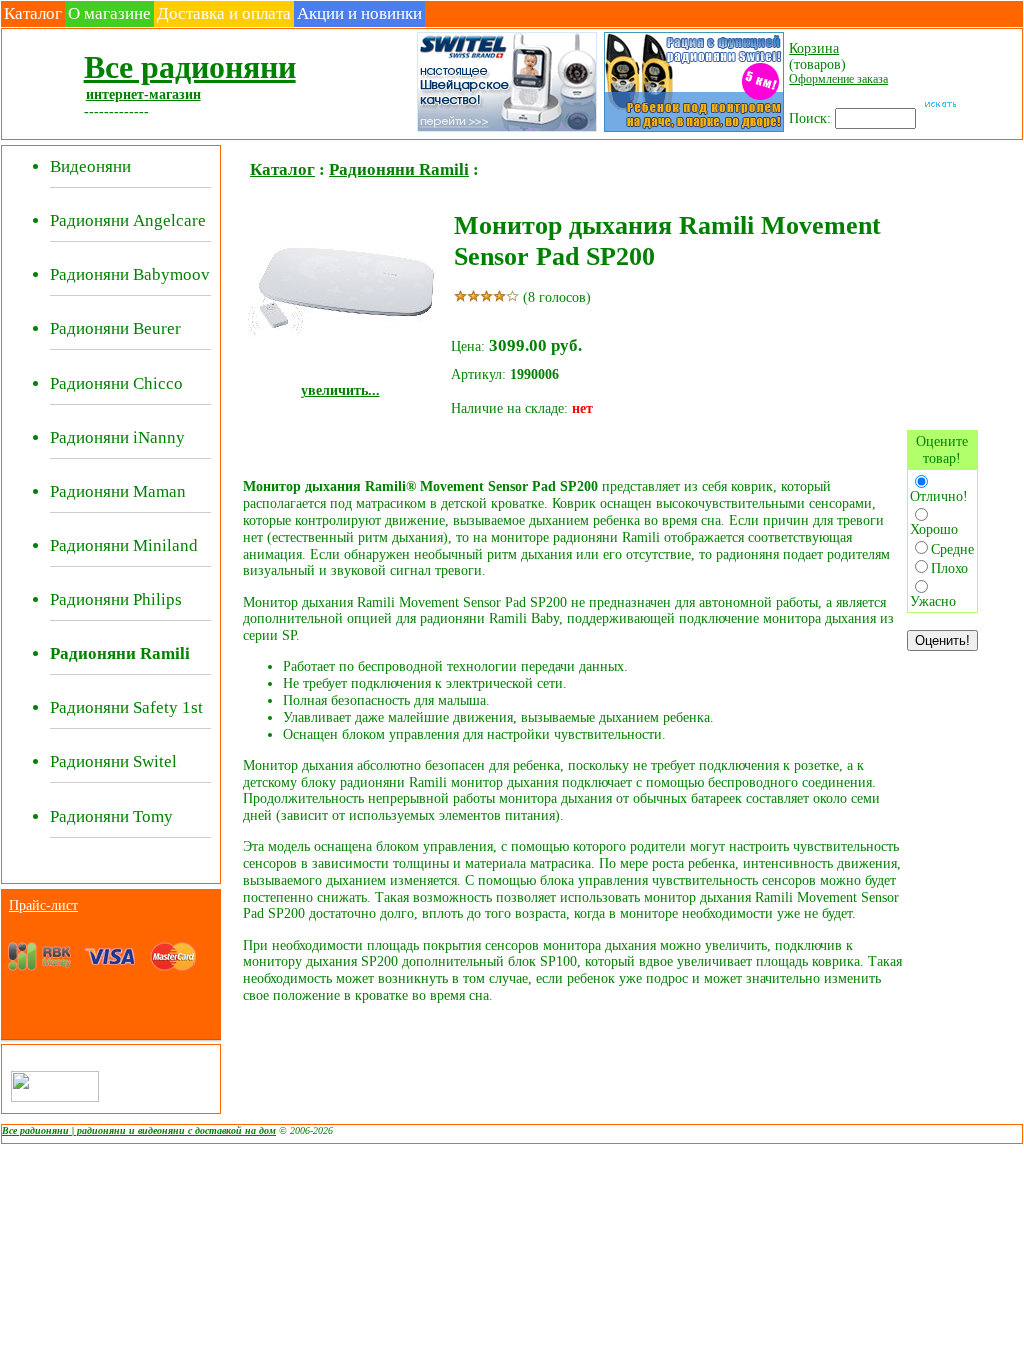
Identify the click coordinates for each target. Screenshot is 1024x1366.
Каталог (33, 13)
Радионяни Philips (116, 599)
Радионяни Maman (118, 491)
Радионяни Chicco (116, 383)
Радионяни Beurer (115, 328)
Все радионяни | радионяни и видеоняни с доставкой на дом (139, 1130)
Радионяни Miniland (124, 545)
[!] (692, 130)
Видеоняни (90, 166)
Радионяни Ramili (399, 169)
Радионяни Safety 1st (126, 707)
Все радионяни (190, 67)
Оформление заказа (838, 79)
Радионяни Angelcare (128, 220)
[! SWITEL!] (505, 130)
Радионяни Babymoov (130, 274)
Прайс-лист (43, 905)
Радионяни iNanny (117, 437)
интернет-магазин (143, 94)
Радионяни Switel (113, 761)
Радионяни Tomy (111, 816)
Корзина (814, 48)
